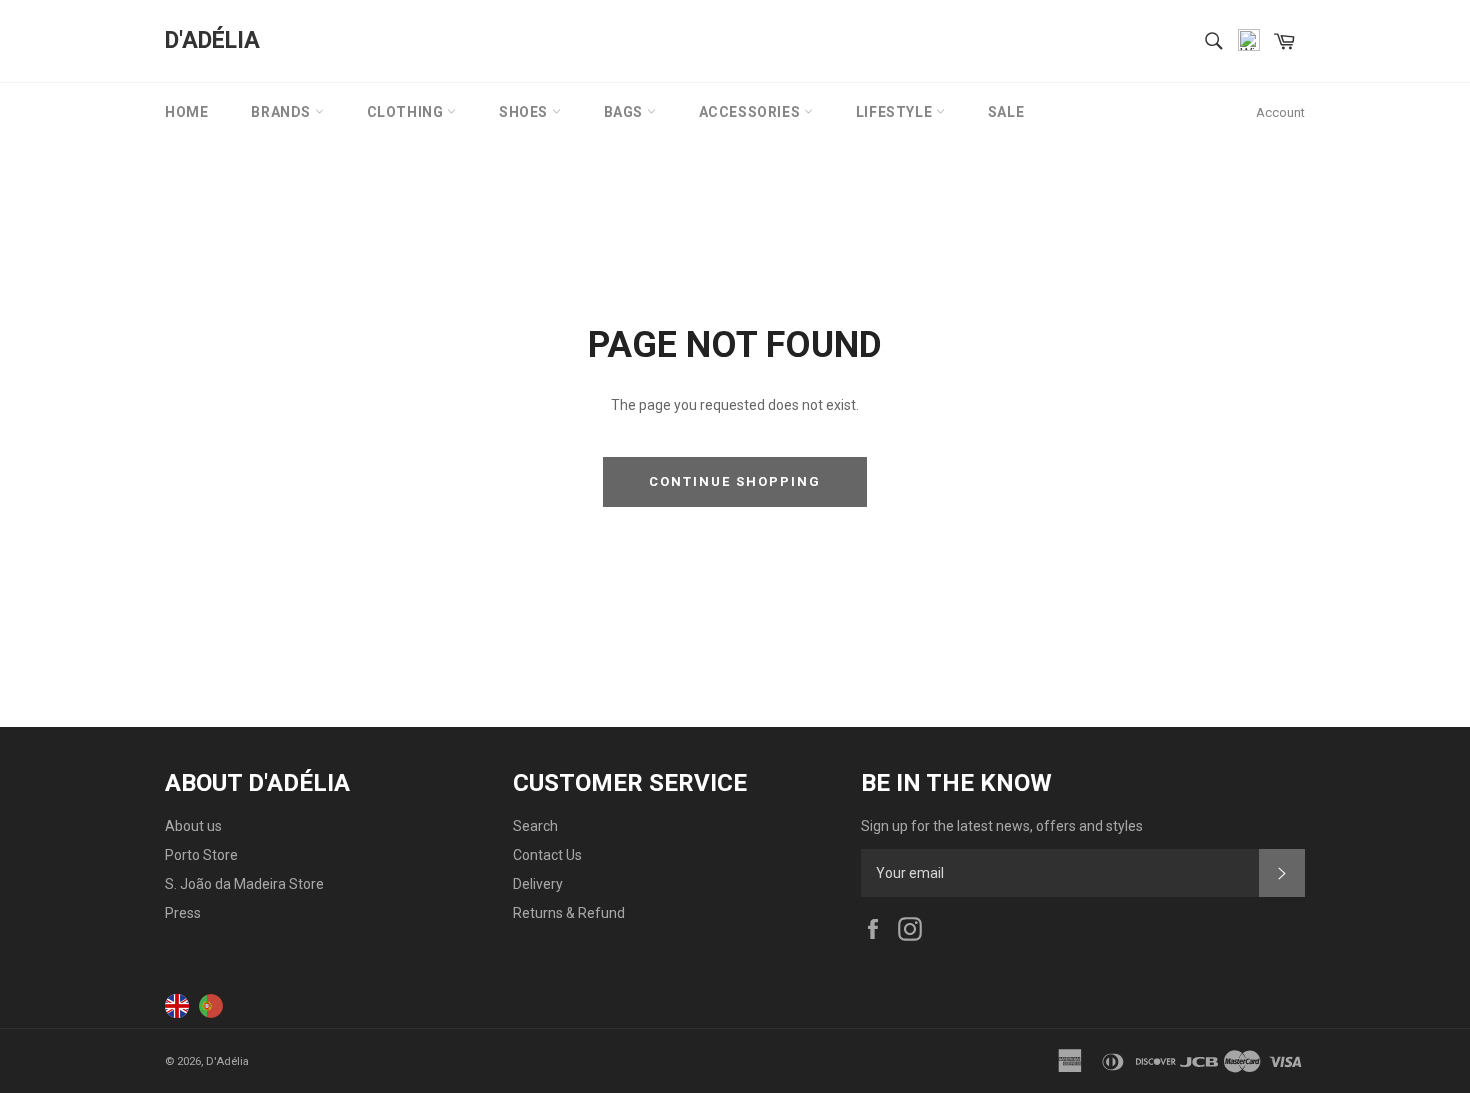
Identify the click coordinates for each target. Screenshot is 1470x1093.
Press (183, 913)
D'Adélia (212, 40)
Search (535, 826)
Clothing (407, 112)
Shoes (525, 112)
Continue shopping (734, 481)
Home (186, 112)
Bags (625, 112)
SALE (1006, 112)
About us (193, 826)
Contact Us (547, 855)
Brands (282, 112)
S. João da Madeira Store (244, 884)
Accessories (751, 112)
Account (1280, 112)
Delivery (538, 884)
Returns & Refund (569, 913)
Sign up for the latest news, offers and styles (1002, 826)
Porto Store (201, 855)
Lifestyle (896, 112)
